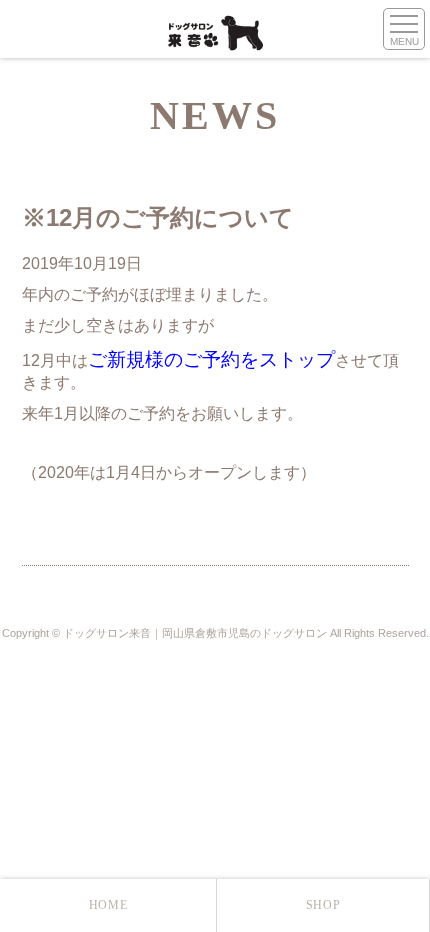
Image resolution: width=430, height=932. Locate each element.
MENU (404, 41)
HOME (108, 905)
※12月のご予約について (158, 217)
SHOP (323, 905)
